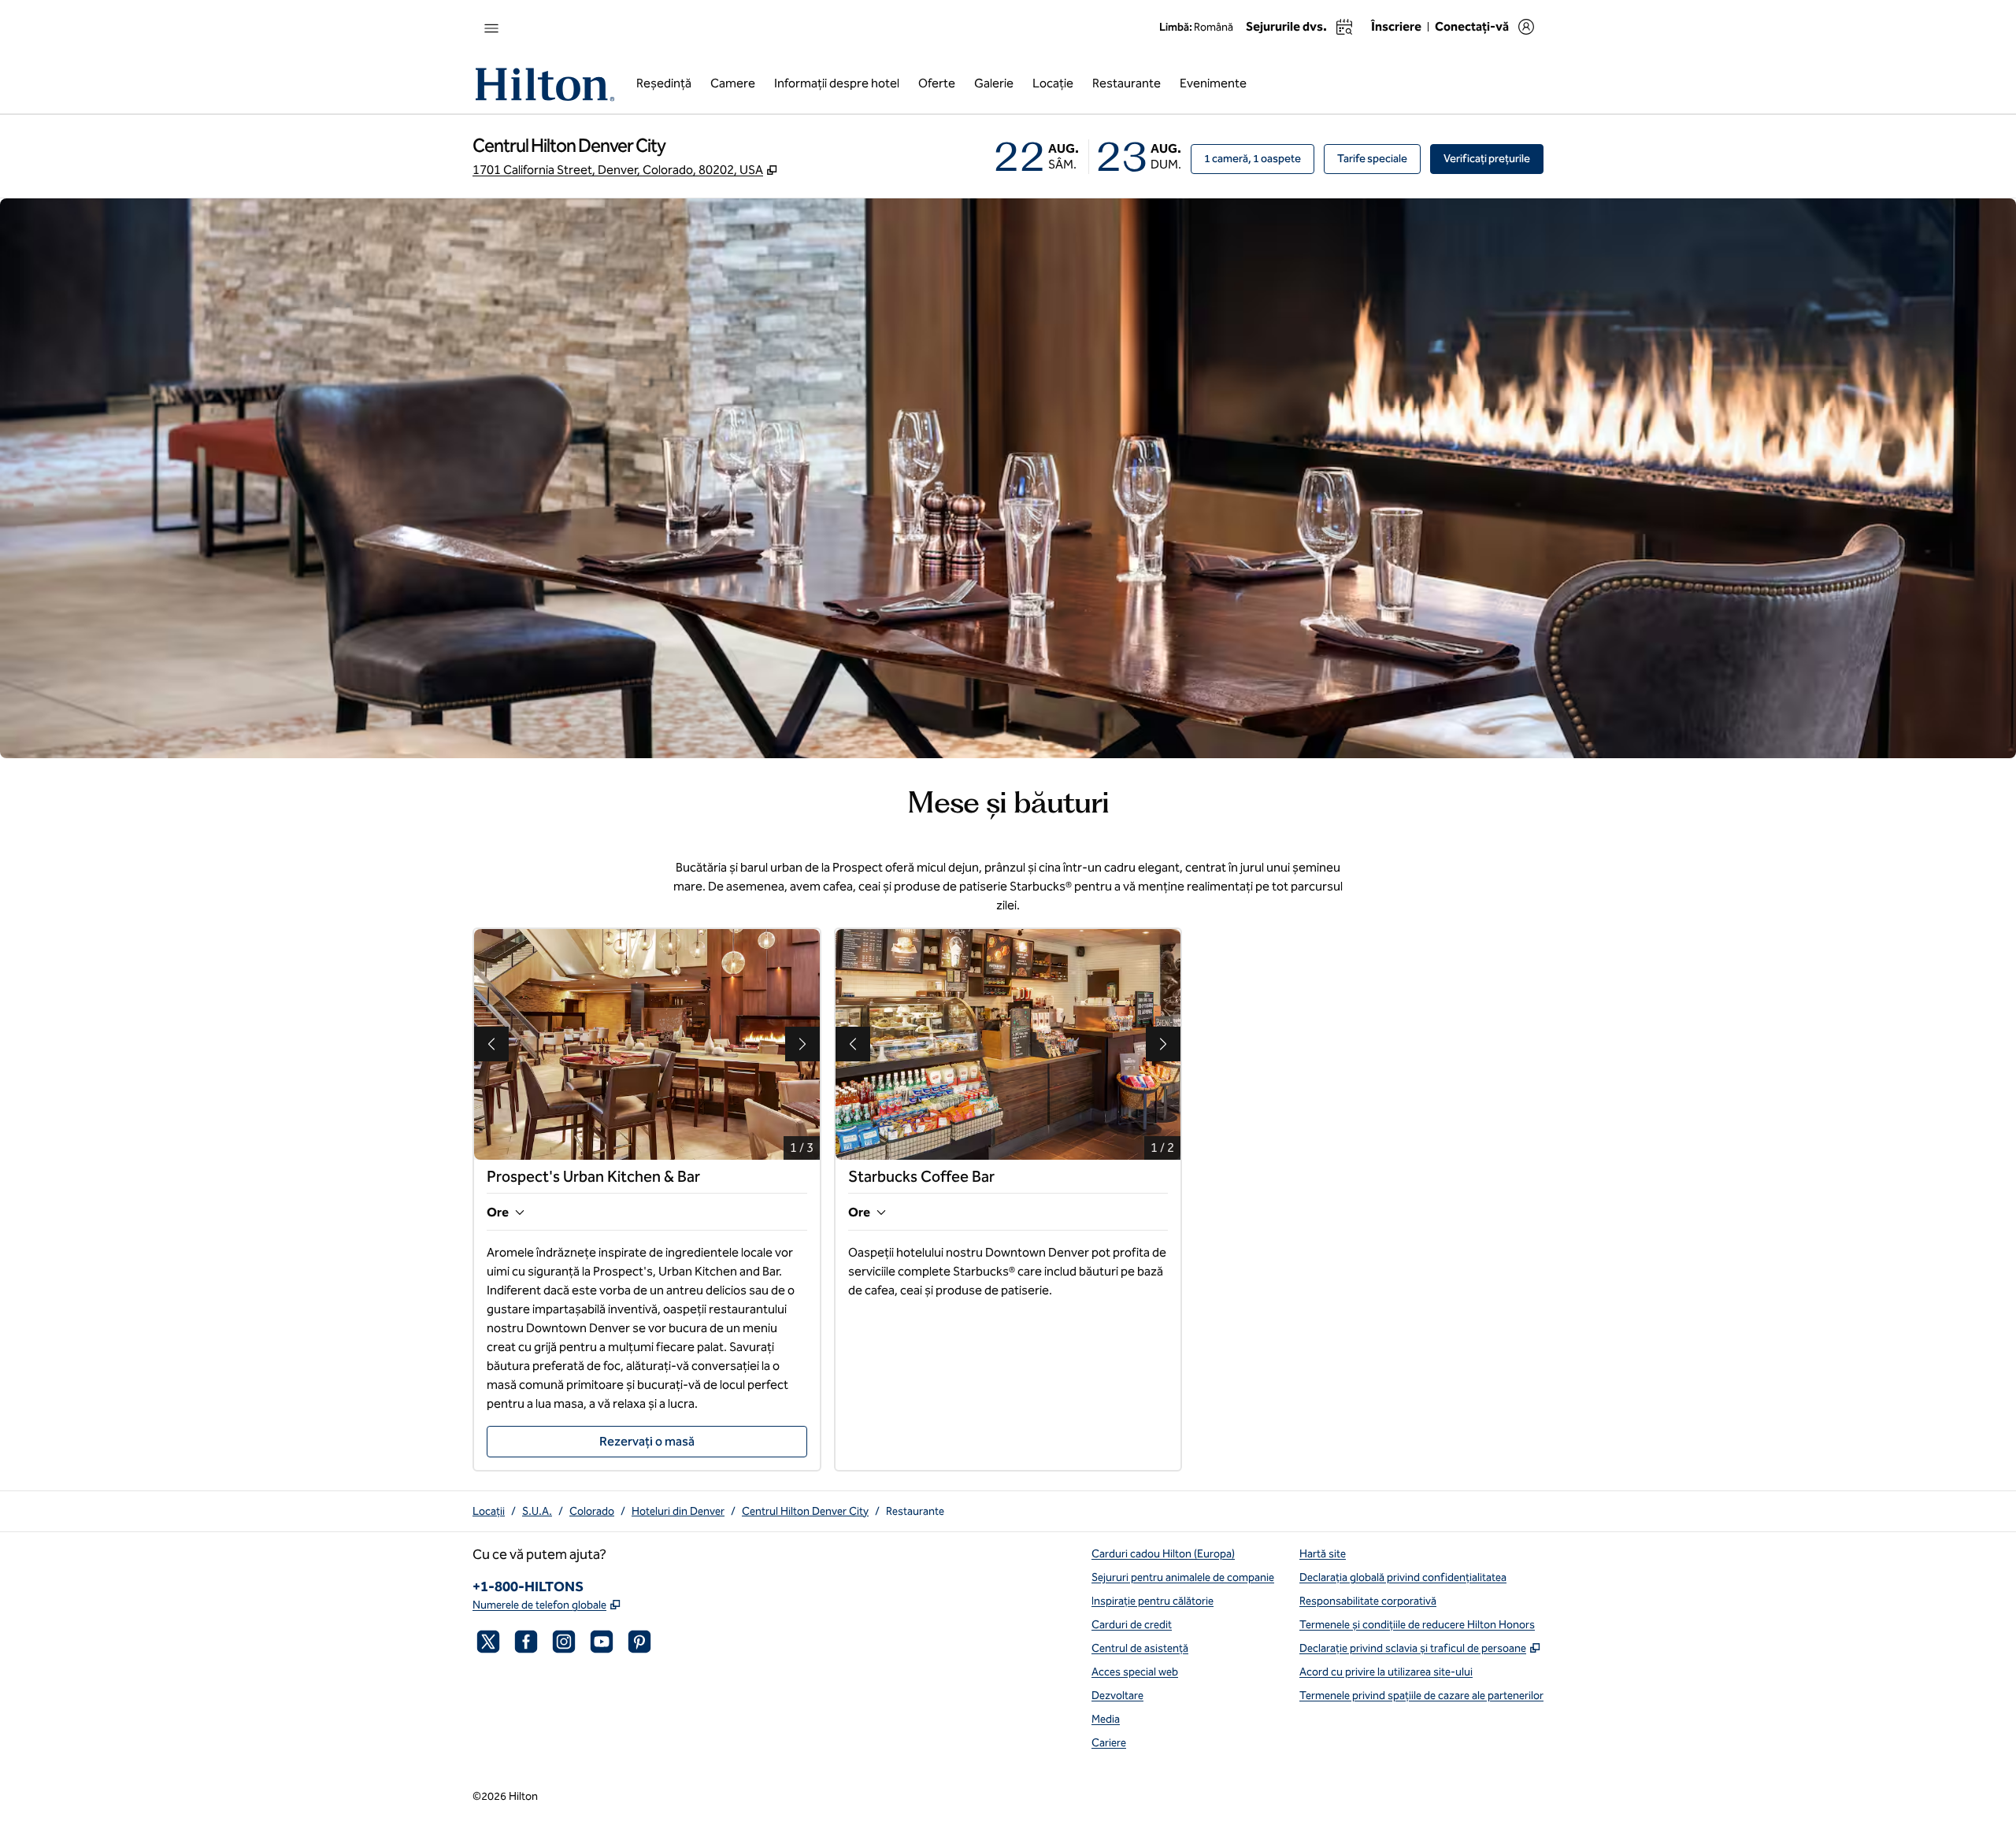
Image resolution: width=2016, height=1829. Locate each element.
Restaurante (915, 1511)
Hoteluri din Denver (678, 1511)
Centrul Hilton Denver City (805, 1511)
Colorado (592, 1511)
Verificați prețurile (1493, 158)
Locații (489, 1511)
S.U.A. (537, 1511)
